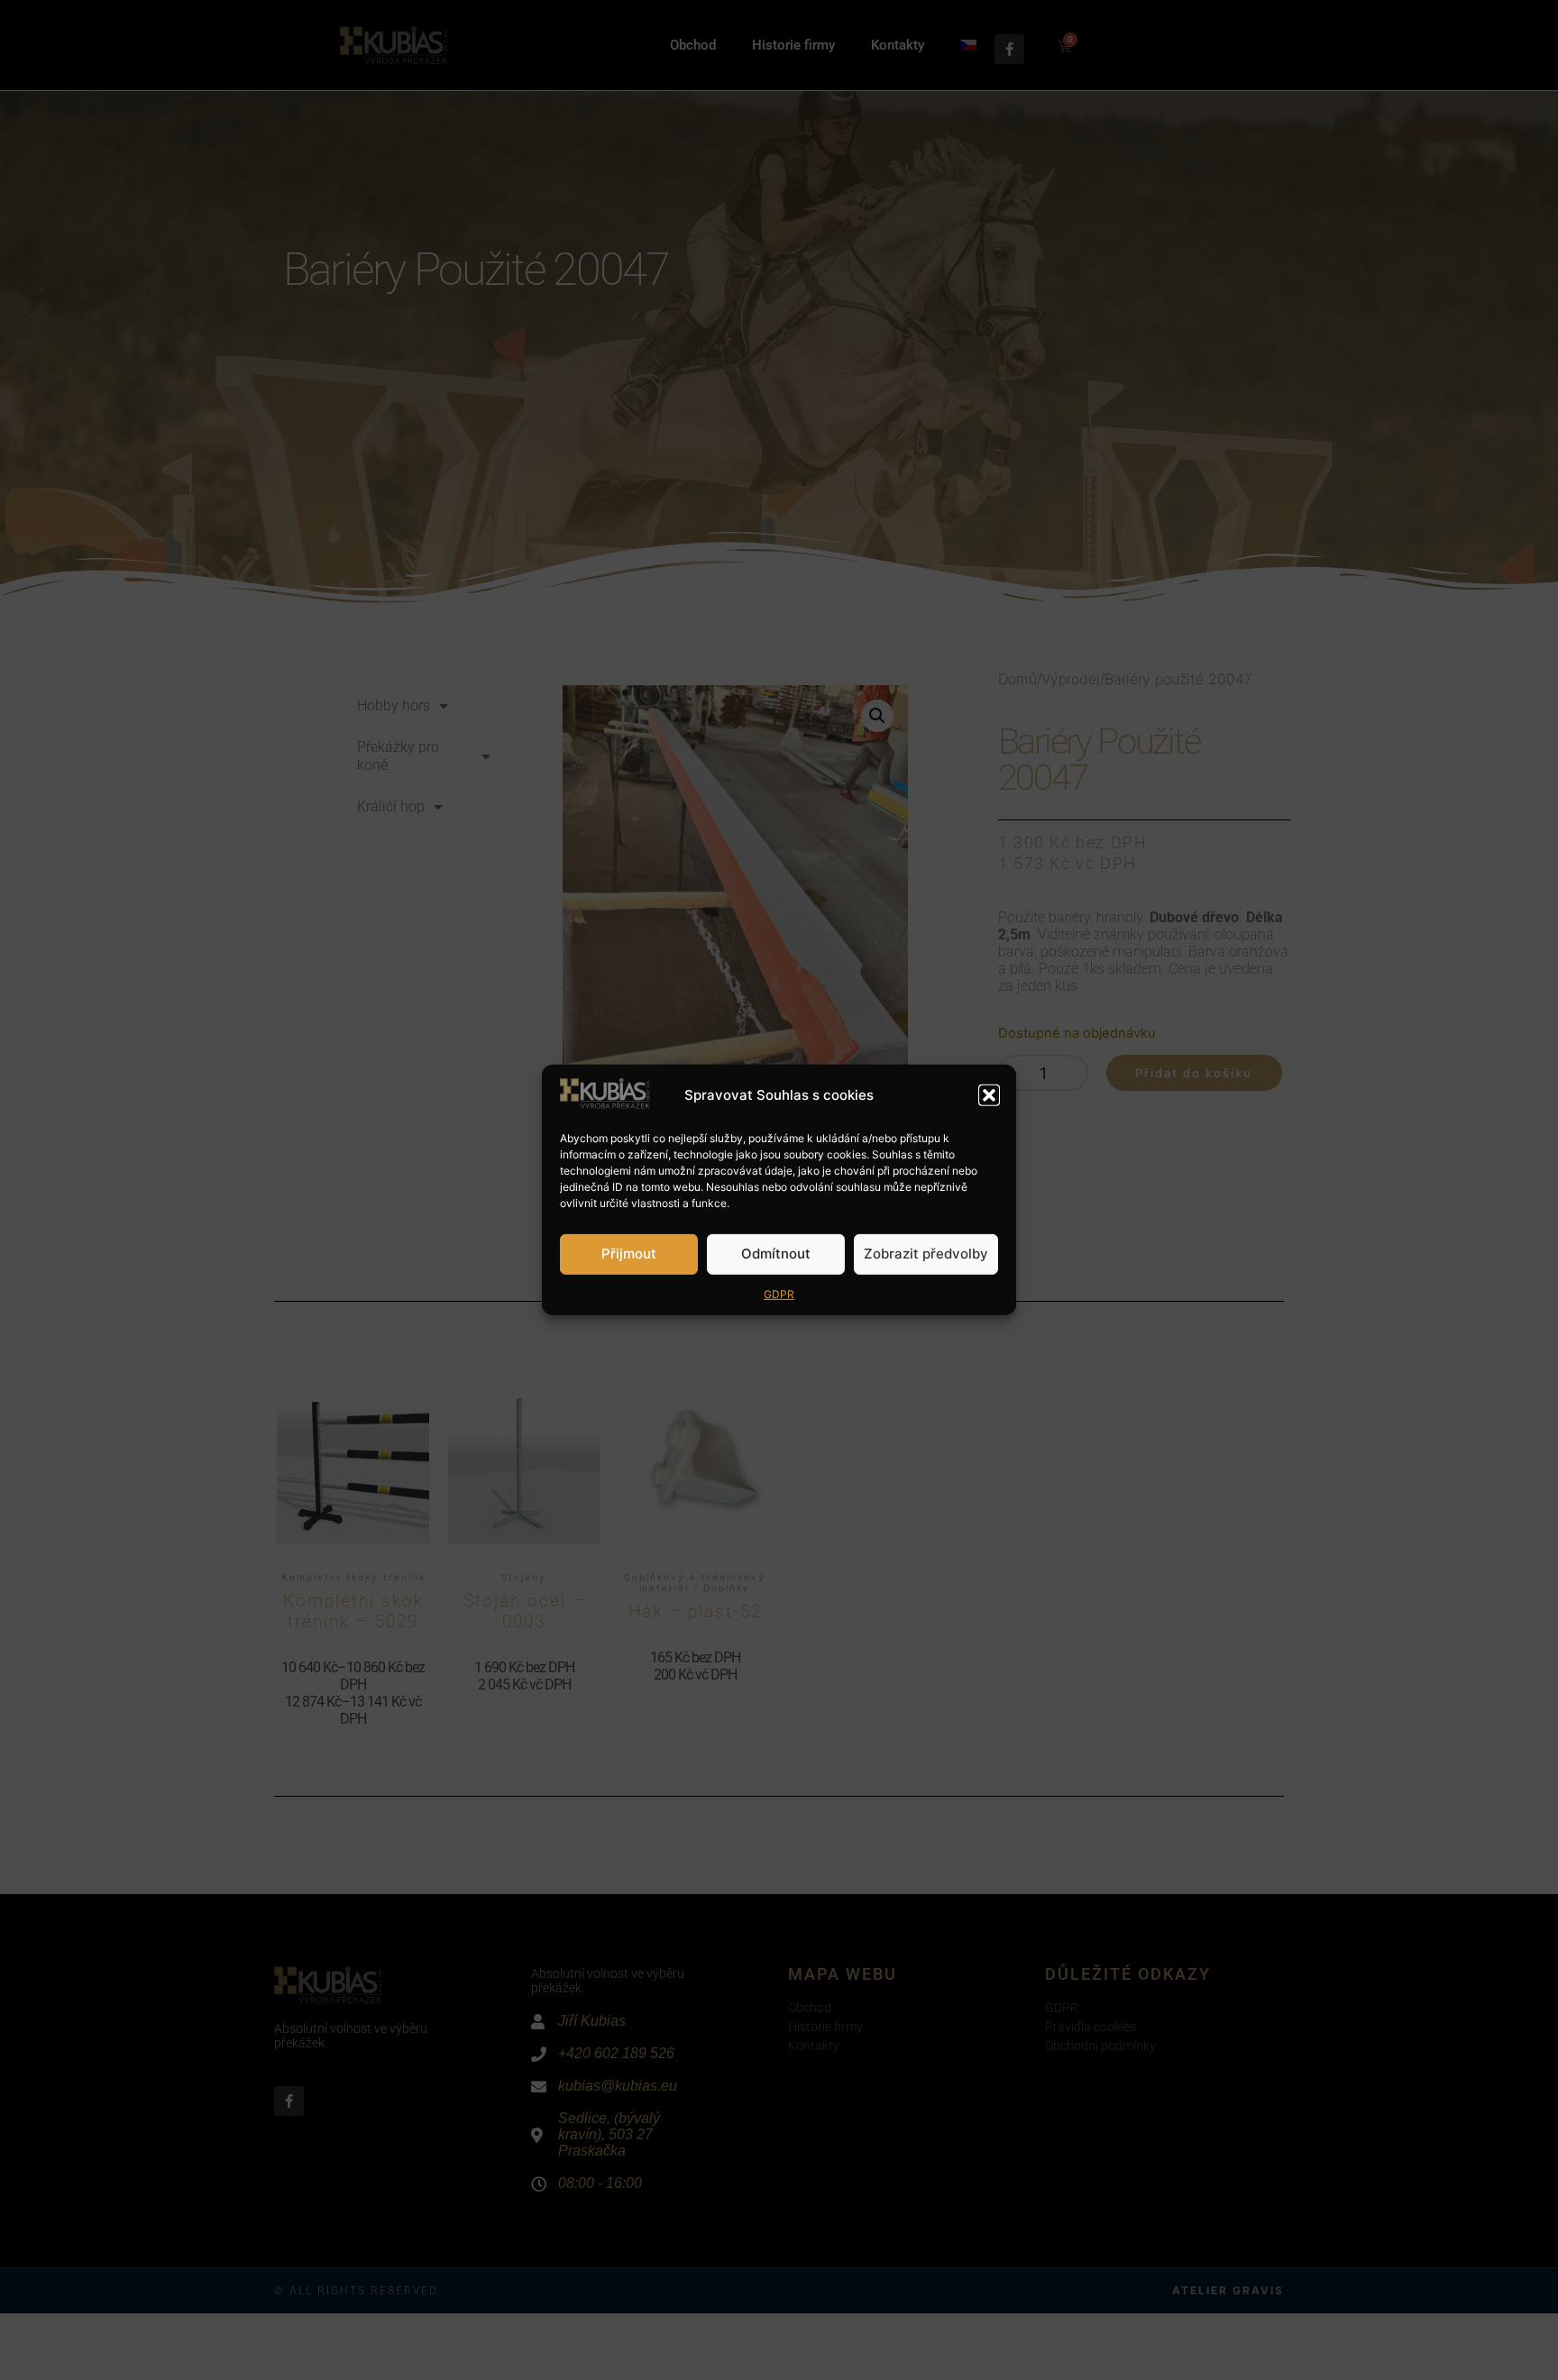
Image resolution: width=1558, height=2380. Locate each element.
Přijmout (629, 1254)
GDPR (779, 1294)
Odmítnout (776, 1254)
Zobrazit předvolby (926, 1254)
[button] (989, 1095)
